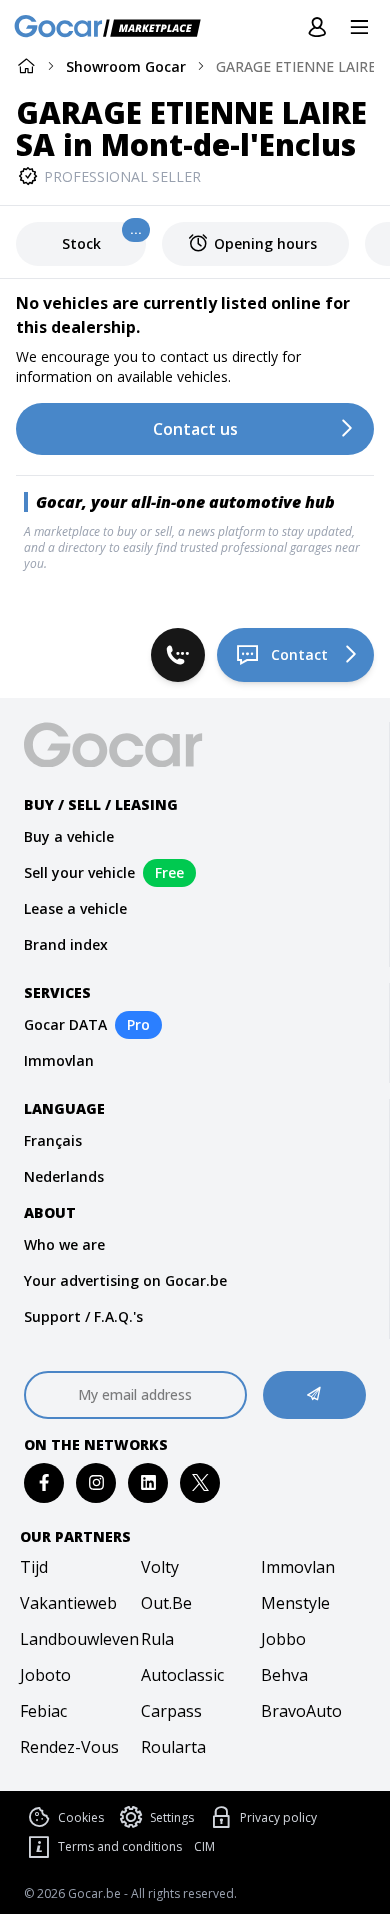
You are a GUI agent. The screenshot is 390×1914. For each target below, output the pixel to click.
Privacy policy (278, 1817)
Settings (172, 1817)
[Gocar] (113, 28)
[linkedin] (148, 1482)
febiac (43, 1711)
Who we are (64, 1244)
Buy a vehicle (69, 836)
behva (284, 1675)
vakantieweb (68, 1603)
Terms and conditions (120, 1846)
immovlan (298, 1567)
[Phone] (178, 655)
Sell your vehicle (79, 872)
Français (53, 1140)
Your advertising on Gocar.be (125, 1280)
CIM (204, 1847)
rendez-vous (69, 1747)
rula (157, 1639)
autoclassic (182, 1675)
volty (160, 1567)
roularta (173, 1747)
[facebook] (44, 1482)
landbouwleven (74, 1639)
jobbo (283, 1639)
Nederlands (64, 1176)
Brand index (66, 944)
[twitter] (200, 1482)
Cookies (81, 1817)
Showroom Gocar (126, 66)
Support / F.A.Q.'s (83, 1316)
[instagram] (96, 1482)
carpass (171, 1711)
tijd (34, 1567)
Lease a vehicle (75, 908)
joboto (45, 1675)
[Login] (317, 28)
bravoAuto (301, 1711)
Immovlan (59, 1060)
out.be (166, 1603)
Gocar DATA (65, 1024)
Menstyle (295, 1603)
